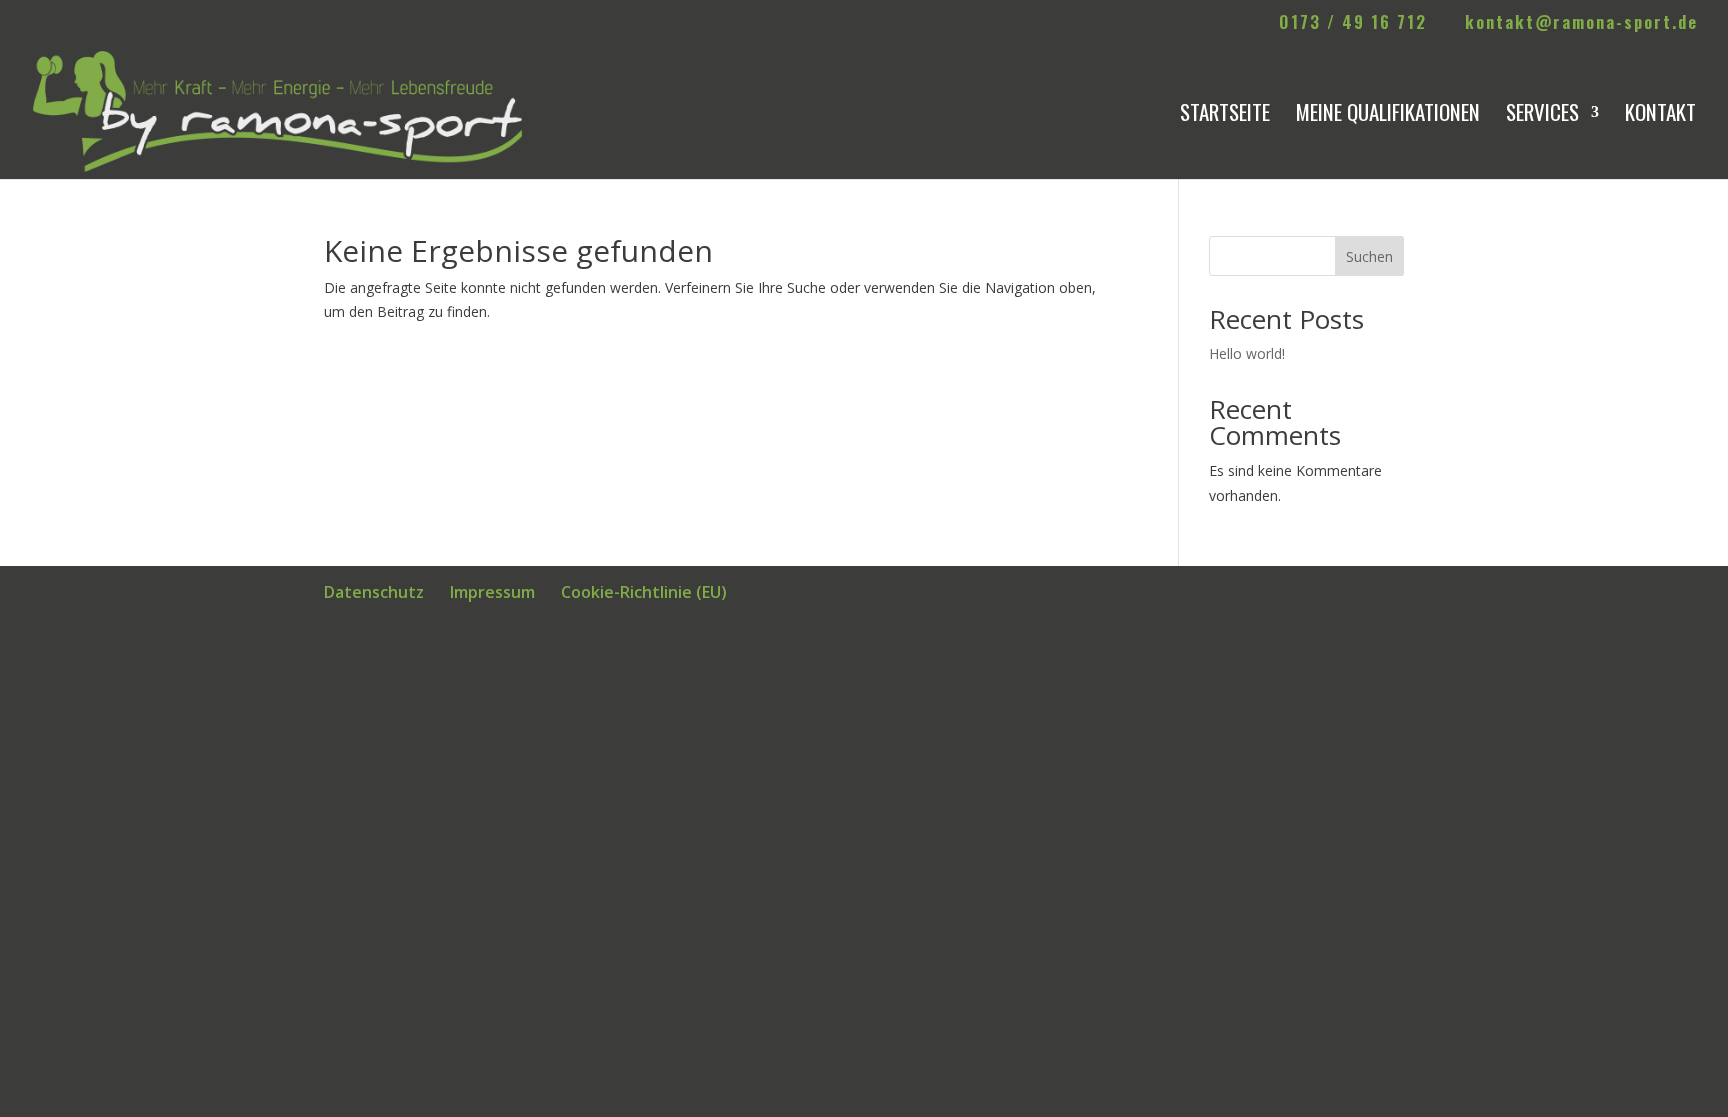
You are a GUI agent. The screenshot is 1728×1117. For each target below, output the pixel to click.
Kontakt (1660, 116)
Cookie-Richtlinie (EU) (644, 592)
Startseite (1225, 116)
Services (1542, 116)
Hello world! (1247, 353)
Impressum (492, 592)
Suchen (1369, 256)
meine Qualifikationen (1388, 116)
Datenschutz (374, 592)
